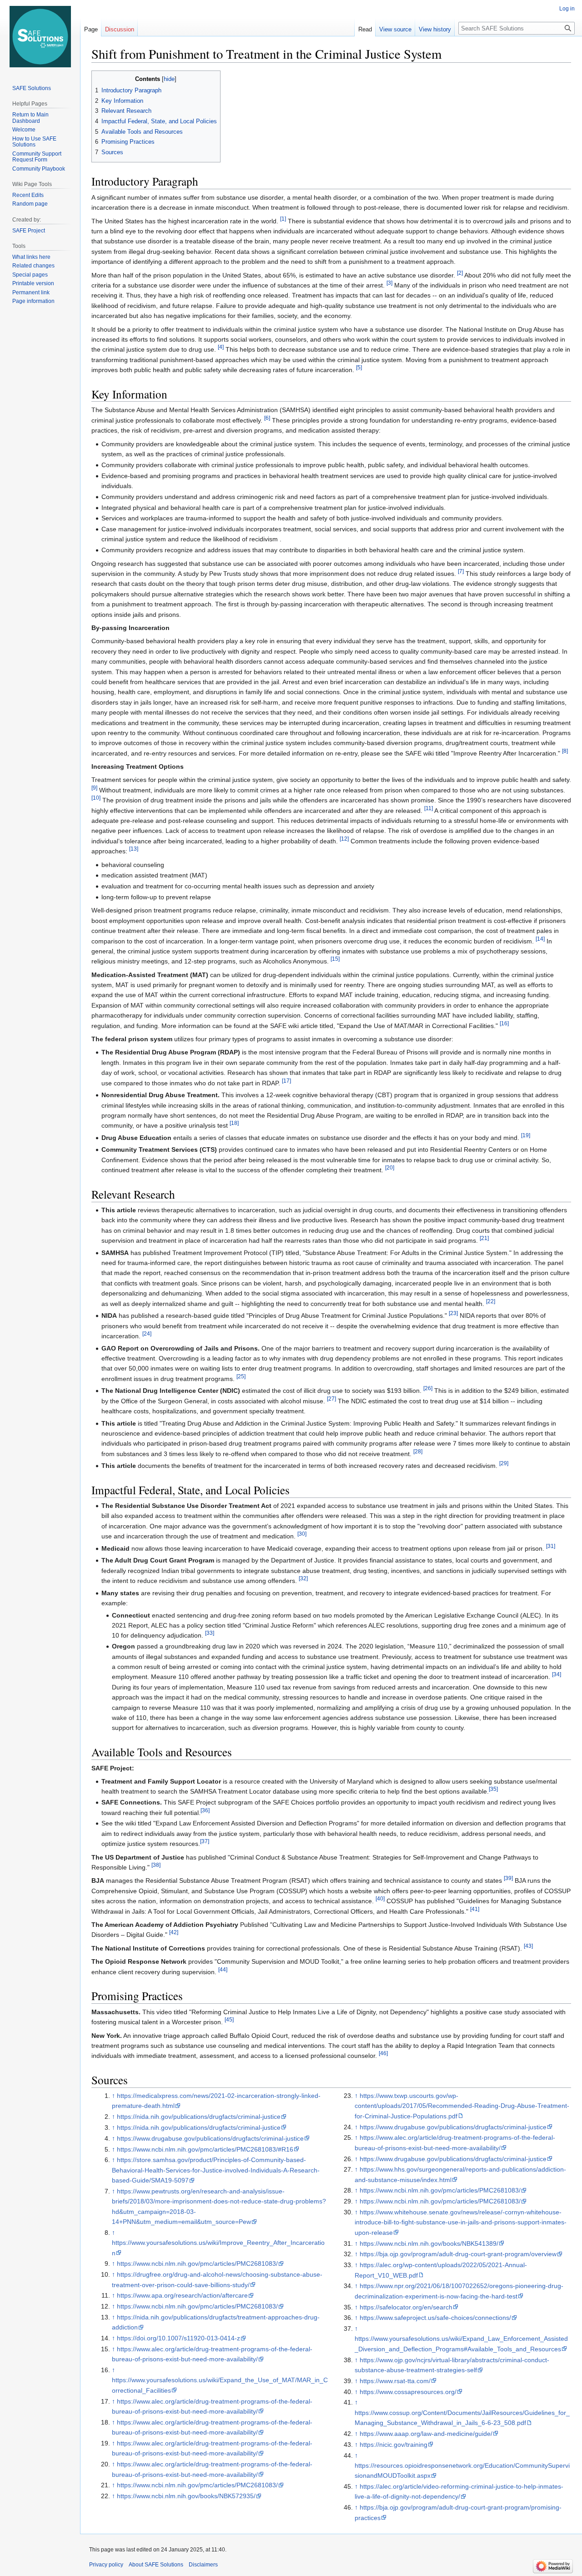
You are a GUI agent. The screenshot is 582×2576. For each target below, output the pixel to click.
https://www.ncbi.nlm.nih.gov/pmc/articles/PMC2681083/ (197, 2263)
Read (365, 29)
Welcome (24, 130)
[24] (147, 1333)
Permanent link (31, 292)
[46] (383, 2054)
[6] (267, 418)
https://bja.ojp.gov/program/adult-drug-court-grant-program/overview (458, 2254)
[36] (205, 1810)
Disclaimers (203, 2565)
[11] (429, 808)
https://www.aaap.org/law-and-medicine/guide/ (426, 2434)
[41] (475, 1909)
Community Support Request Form (37, 157)
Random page (30, 204)
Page (91, 29)
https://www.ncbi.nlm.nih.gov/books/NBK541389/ (429, 2243)
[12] (344, 839)
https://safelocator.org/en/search (406, 2307)
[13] (134, 849)
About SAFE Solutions (156, 2565)
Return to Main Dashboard (30, 118)
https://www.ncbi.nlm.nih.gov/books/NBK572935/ (186, 2496)
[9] (94, 788)
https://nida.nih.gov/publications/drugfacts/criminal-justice (199, 2117)
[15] (335, 959)
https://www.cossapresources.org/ (408, 2392)
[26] (428, 1389)
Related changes (33, 266)
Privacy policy (106, 2565)
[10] (96, 798)
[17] (286, 1081)
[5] (359, 367)
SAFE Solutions (32, 88)
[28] (418, 1451)
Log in (567, 9)
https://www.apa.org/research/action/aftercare (182, 2295)
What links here (31, 257)
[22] (491, 1301)
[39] (508, 1878)
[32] (303, 1578)
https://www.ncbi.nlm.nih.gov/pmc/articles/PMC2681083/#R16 (205, 2149)
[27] (331, 1399)
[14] (540, 939)
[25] (241, 1376)
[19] (526, 1135)
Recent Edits (28, 195)
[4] (221, 347)
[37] (205, 1842)
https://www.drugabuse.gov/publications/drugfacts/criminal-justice (210, 2138)
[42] (174, 1933)
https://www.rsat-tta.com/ (395, 2381)
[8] (565, 751)
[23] (453, 1313)
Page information (33, 301)
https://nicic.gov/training (394, 2445)
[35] (493, 1789)
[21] (484, 1238)
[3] (389, 283)
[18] (234, 1123)
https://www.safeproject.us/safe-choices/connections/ (435, 2318)
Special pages (30, 275)
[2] (460, 273)
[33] (210, 1633)
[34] (557, 1675)
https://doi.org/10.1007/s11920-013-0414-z (178, 2338)
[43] (528, 1946)
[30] (302, 1534)
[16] (504, 1023)
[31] (551, 1546)
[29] (504, 1464)
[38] (156, 1865)
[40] (380, 1899)
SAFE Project (29, 231)
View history (435, 29)
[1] (283, 219)
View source (395, 29)
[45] (229, 2020)
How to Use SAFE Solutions (34, 142)
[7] (461, 571)
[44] (223, 1969)
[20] (390, 1168)
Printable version (33, 283)
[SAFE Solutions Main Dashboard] (40, 36)
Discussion (120, 29)
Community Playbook (39, 169)
